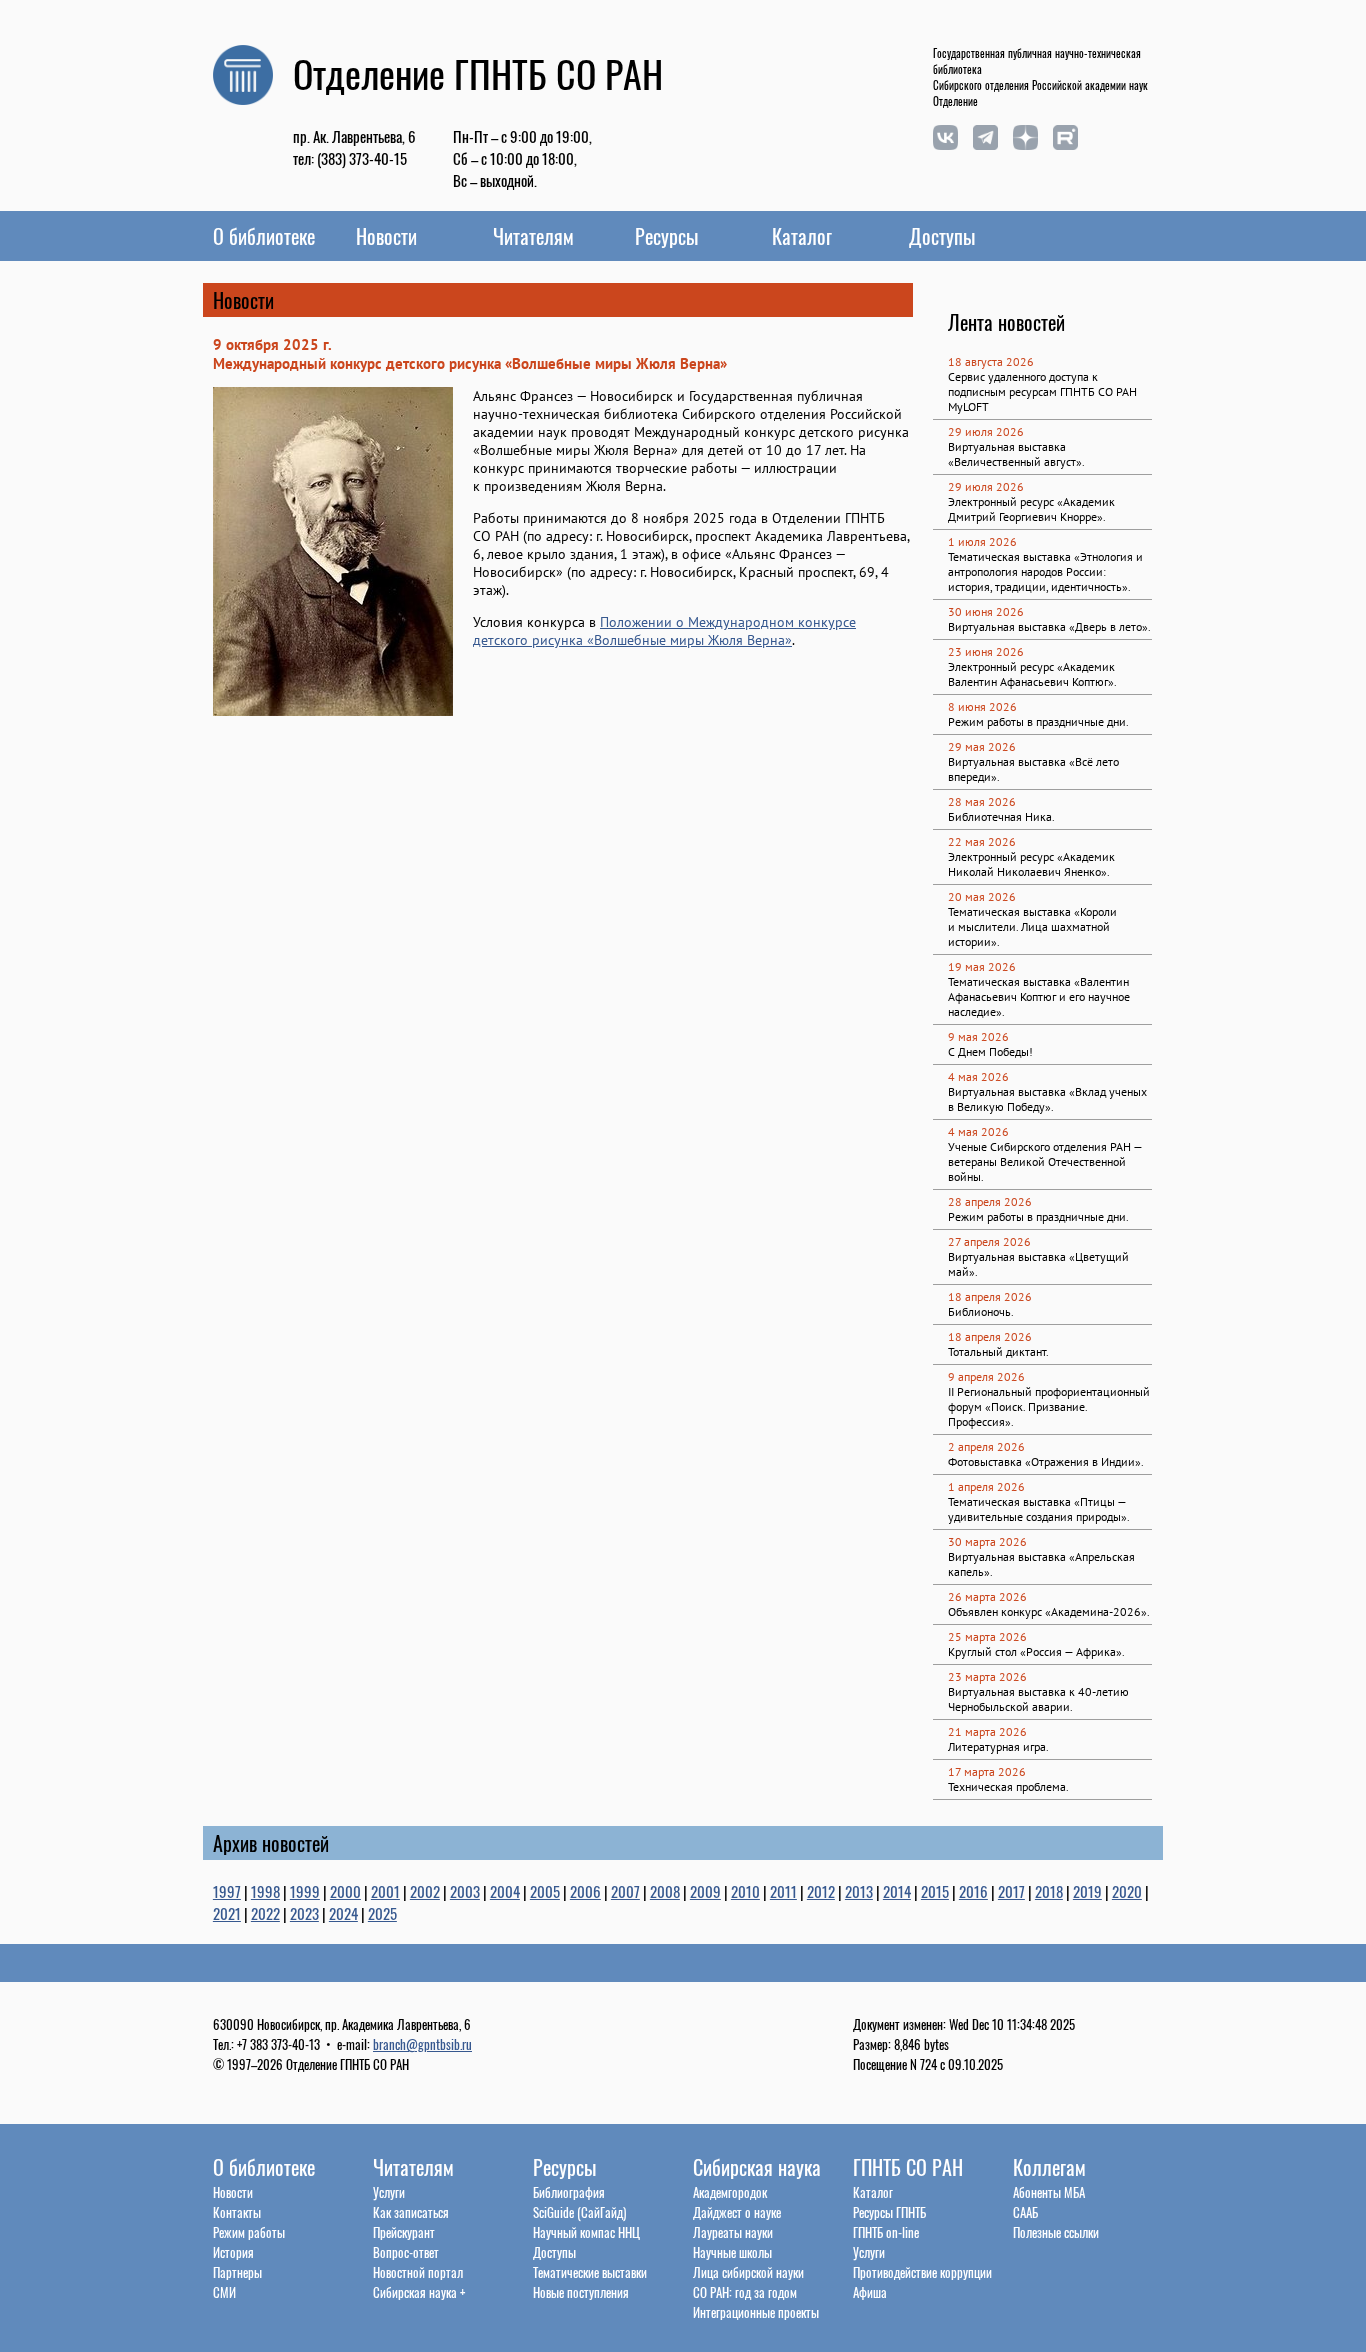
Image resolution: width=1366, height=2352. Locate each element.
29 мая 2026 (982, 746)
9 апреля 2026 (986, 1376)
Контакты (237, 2212)
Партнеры (237, 2272)
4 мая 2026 (978, 1076)
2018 (1049, 1891)
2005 (545, 1891)
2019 (1087, 1891)
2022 (265, 1913)
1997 (227, 1891)
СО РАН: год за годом (745, 2292)
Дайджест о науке (737, 2212)
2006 (585, 1891)
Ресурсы (666, 236)
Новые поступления (581, 2292)
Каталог (802, 236)
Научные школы (732, 2252)
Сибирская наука (757, 2167)
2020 (1127, 1891)
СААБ (1025, 2212)
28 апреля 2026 (990, 1201)
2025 (382, 1913)
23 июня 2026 (986, 651)
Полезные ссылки (1056, 2232)
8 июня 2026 (982, 706)
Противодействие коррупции (922, 2272)
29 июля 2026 (986, 431)
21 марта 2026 (987, 1731)
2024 (343, 1913)
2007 (625, 1891)
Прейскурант (404, 2232)
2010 (745, 1891)
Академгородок (730, 2192)
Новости (386, 236)
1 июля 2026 (982, 541)
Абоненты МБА (1049, 2192)
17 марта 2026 (987, 1771)
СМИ (224, 2292)
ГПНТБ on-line (886, 2232)
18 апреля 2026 (990, 1296)
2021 (227, 1913)
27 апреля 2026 (989, 1241)
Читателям (533, 236)
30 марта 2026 (987, 1541)
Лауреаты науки (733, 2232)
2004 (505, 1891)
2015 (935, 1891)
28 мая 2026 (982, 801)
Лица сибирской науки (748, 2272)
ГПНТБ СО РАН (908, 2167)
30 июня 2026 (986, 611)
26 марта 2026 (987, 1596)
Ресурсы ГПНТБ (889, 2212)
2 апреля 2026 (986, 1446)
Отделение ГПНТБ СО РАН (478, 73)
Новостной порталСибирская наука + (419, 2282)
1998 (265, 1891)
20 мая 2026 (982, 896)
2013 (859, 1891)
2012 (821, 1891)
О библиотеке (264, 236)
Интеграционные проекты (756, 2312)
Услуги (389, 2192)
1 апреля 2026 (986, 1486)
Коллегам (1049, 2167)
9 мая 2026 (978, 1036)
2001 (385, 1891)
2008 (665, 1891)
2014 (897, 1891)
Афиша (870, 2292)
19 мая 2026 (982, 966)
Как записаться (411, 2212)
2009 (705, 1891)
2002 (425, 1891)
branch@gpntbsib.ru (422, 2044)
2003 (465, 1891)
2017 (1011, 1891)
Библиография (569, 2192)
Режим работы (249, 2232)
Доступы (942, 236)
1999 (305, 1891)
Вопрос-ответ (406, 2252)
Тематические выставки (590, 2272)
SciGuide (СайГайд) (579, 2212)
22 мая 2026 (982, 841)
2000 (345, 1891)
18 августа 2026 (991, 361)
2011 (783, 1891)
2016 (973, 1891)
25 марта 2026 (987, 1636)
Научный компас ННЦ (586, 2232)
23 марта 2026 (987, 1676)
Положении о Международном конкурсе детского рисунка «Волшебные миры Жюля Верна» (664, 631)
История (233, 2252)
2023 (304, 1913)
